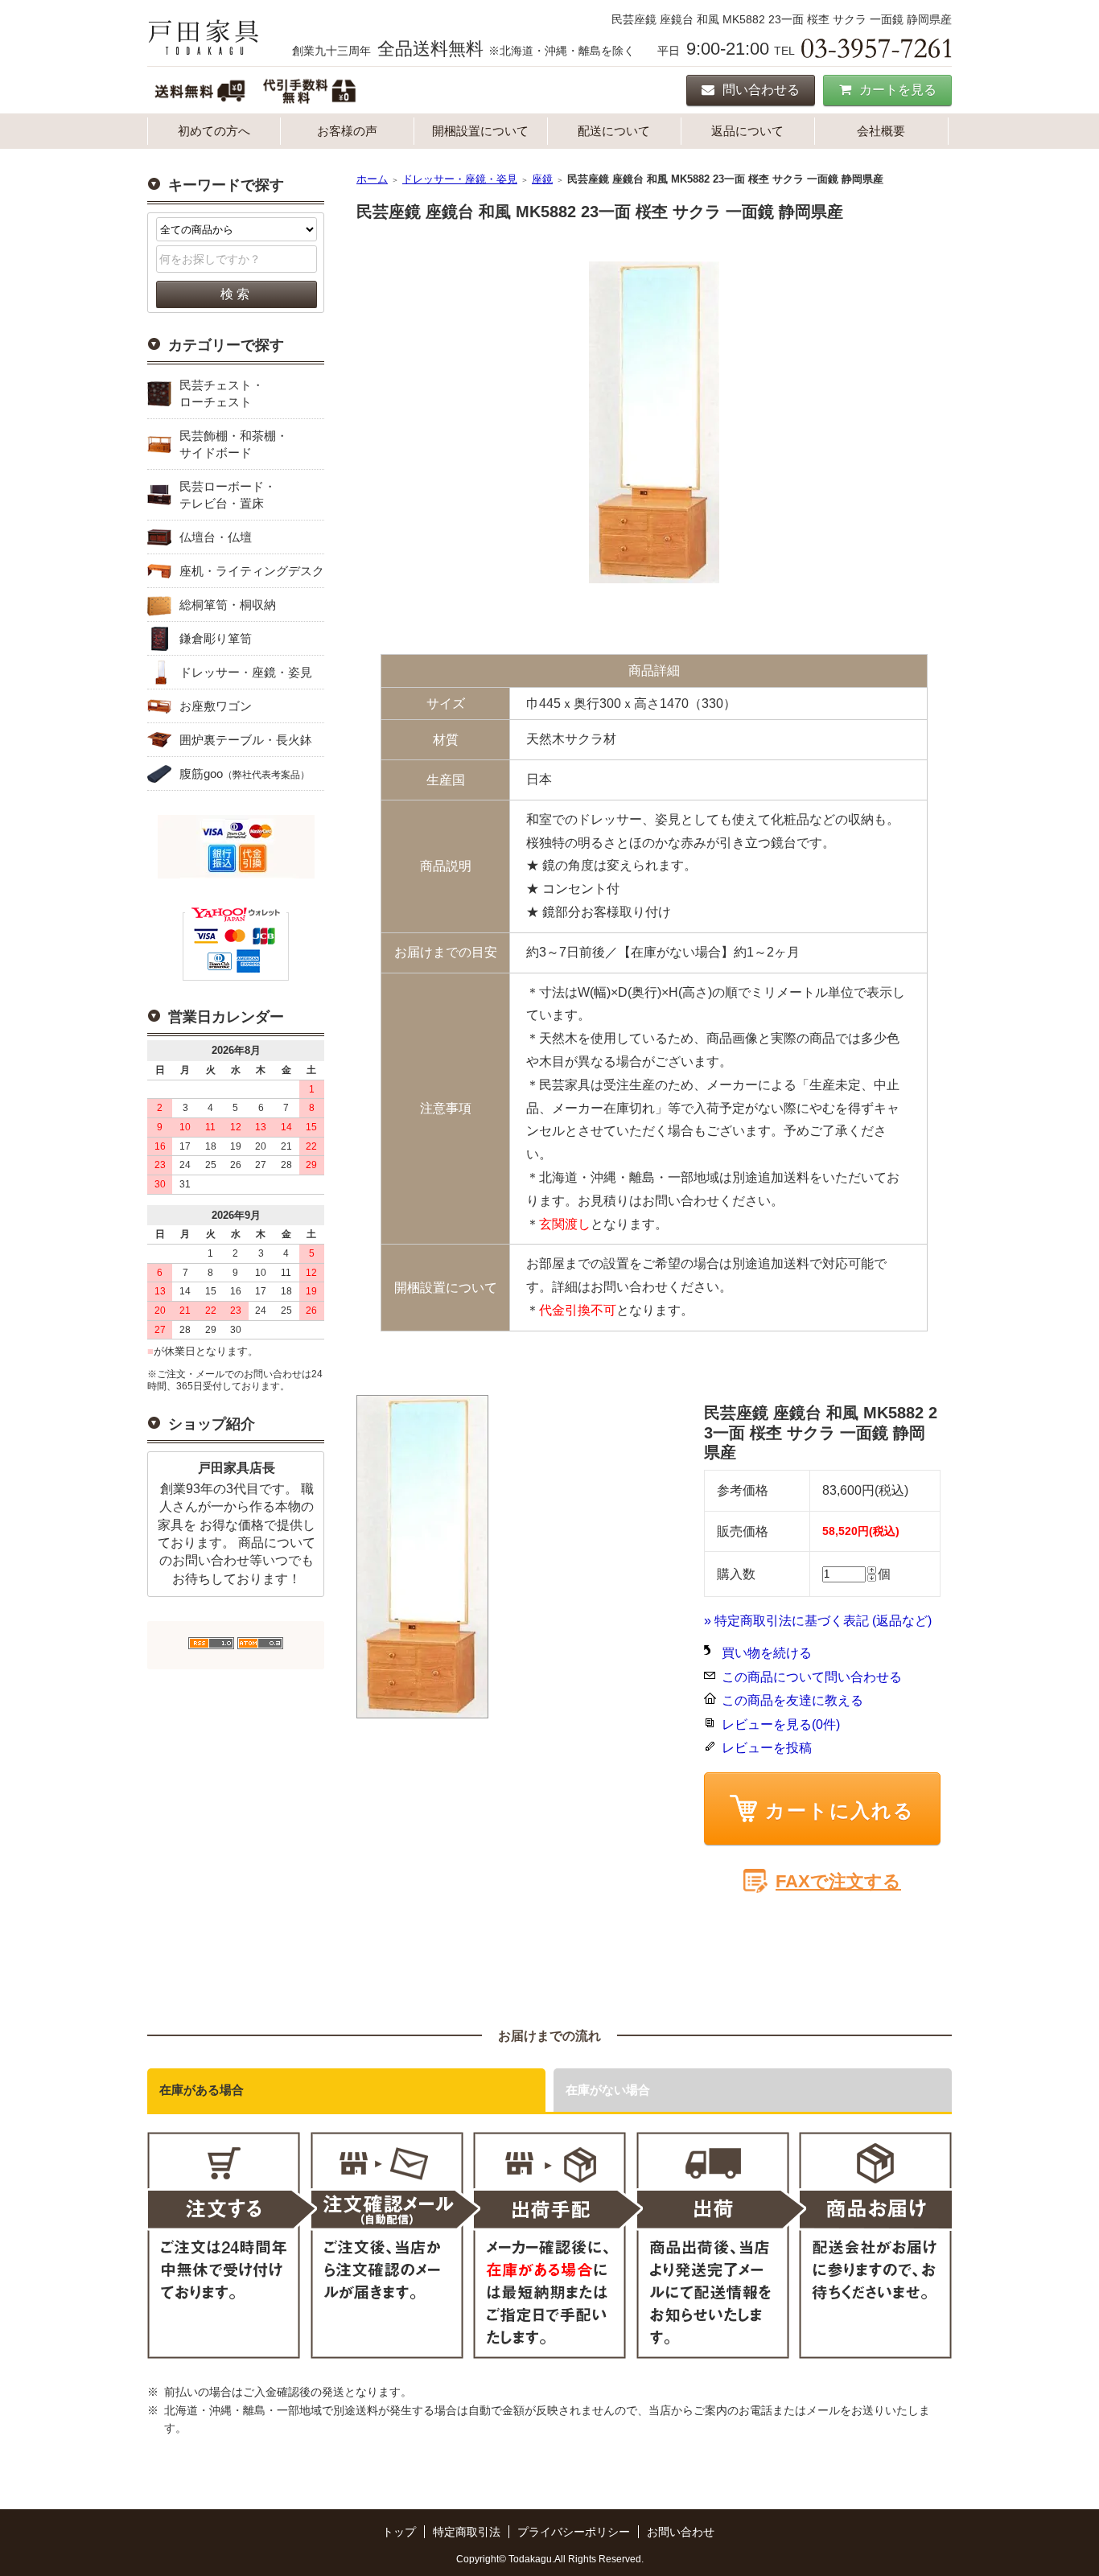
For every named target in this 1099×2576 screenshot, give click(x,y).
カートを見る (898, 90)
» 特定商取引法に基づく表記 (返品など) (818, 1621)
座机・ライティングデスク (252, 571)
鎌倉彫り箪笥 (216, 638)
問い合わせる (761, 90)
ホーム (372, 179)
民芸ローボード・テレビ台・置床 (228, 495)
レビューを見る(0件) (781, 1724)
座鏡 (542, 179)
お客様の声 (347, 131)
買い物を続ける (767, 1653)
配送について (614, 131)
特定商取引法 (467, 2532)
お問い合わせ (681, 2532)
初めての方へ (214, 131)
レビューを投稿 (767, 1748)
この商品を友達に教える (792, 1700)
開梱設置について (480, 131)
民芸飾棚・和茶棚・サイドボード (234, 444)
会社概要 (881, 131)
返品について (747, 131)
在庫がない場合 (608, 2090)
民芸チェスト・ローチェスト (222, 393)
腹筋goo (245, 774)
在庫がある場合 (202, 2090)
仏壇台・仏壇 (216, 537)
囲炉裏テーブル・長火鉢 (246, 740)
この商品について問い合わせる (812, 1677)
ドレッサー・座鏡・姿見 (246, 672)
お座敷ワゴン (216, 706)
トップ (399, 2532)
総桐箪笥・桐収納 (228, 605)
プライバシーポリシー (574, 2532)
